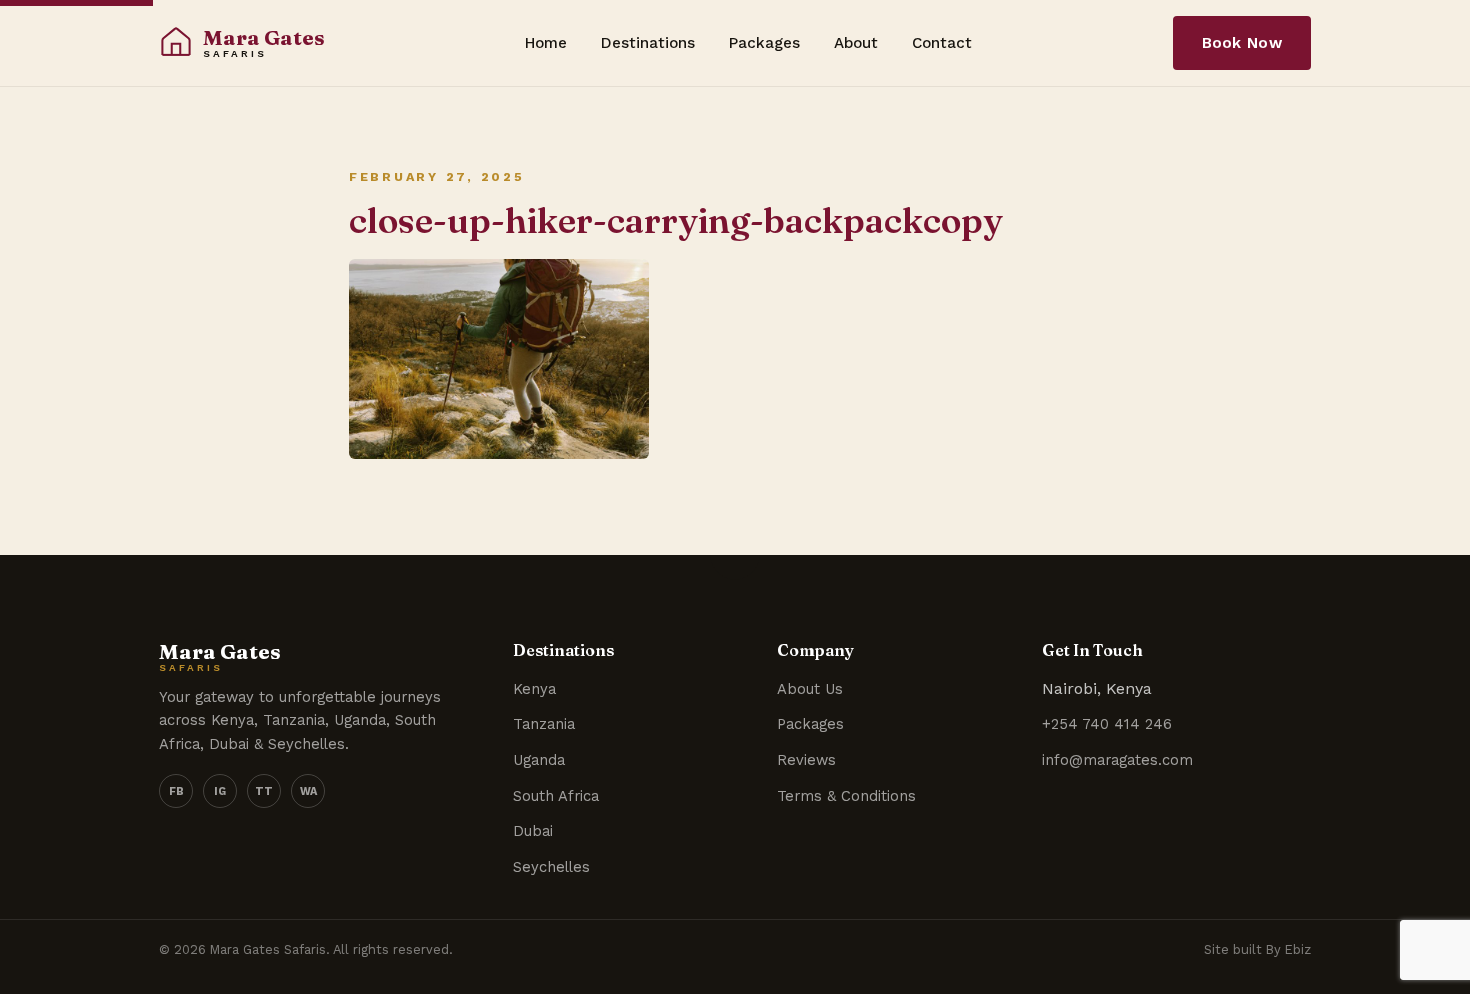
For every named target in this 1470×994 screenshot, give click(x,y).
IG (220, 791)
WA (308, 791)
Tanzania (544, 724)
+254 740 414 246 (1107, 724)
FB (176, 791)
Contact (942, 43)
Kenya (534, 689)
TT (264, 791)
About (856, 43)
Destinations (648, 43)
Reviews (806, 760)
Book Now (1242, 43)
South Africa (556, 796)
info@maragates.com (1117, 760)
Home (546, 43)
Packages (764, 43)
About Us (810, 689)
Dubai (533, 831)
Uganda (539, 760)
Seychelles (551, 867)
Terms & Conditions (846, 796)
